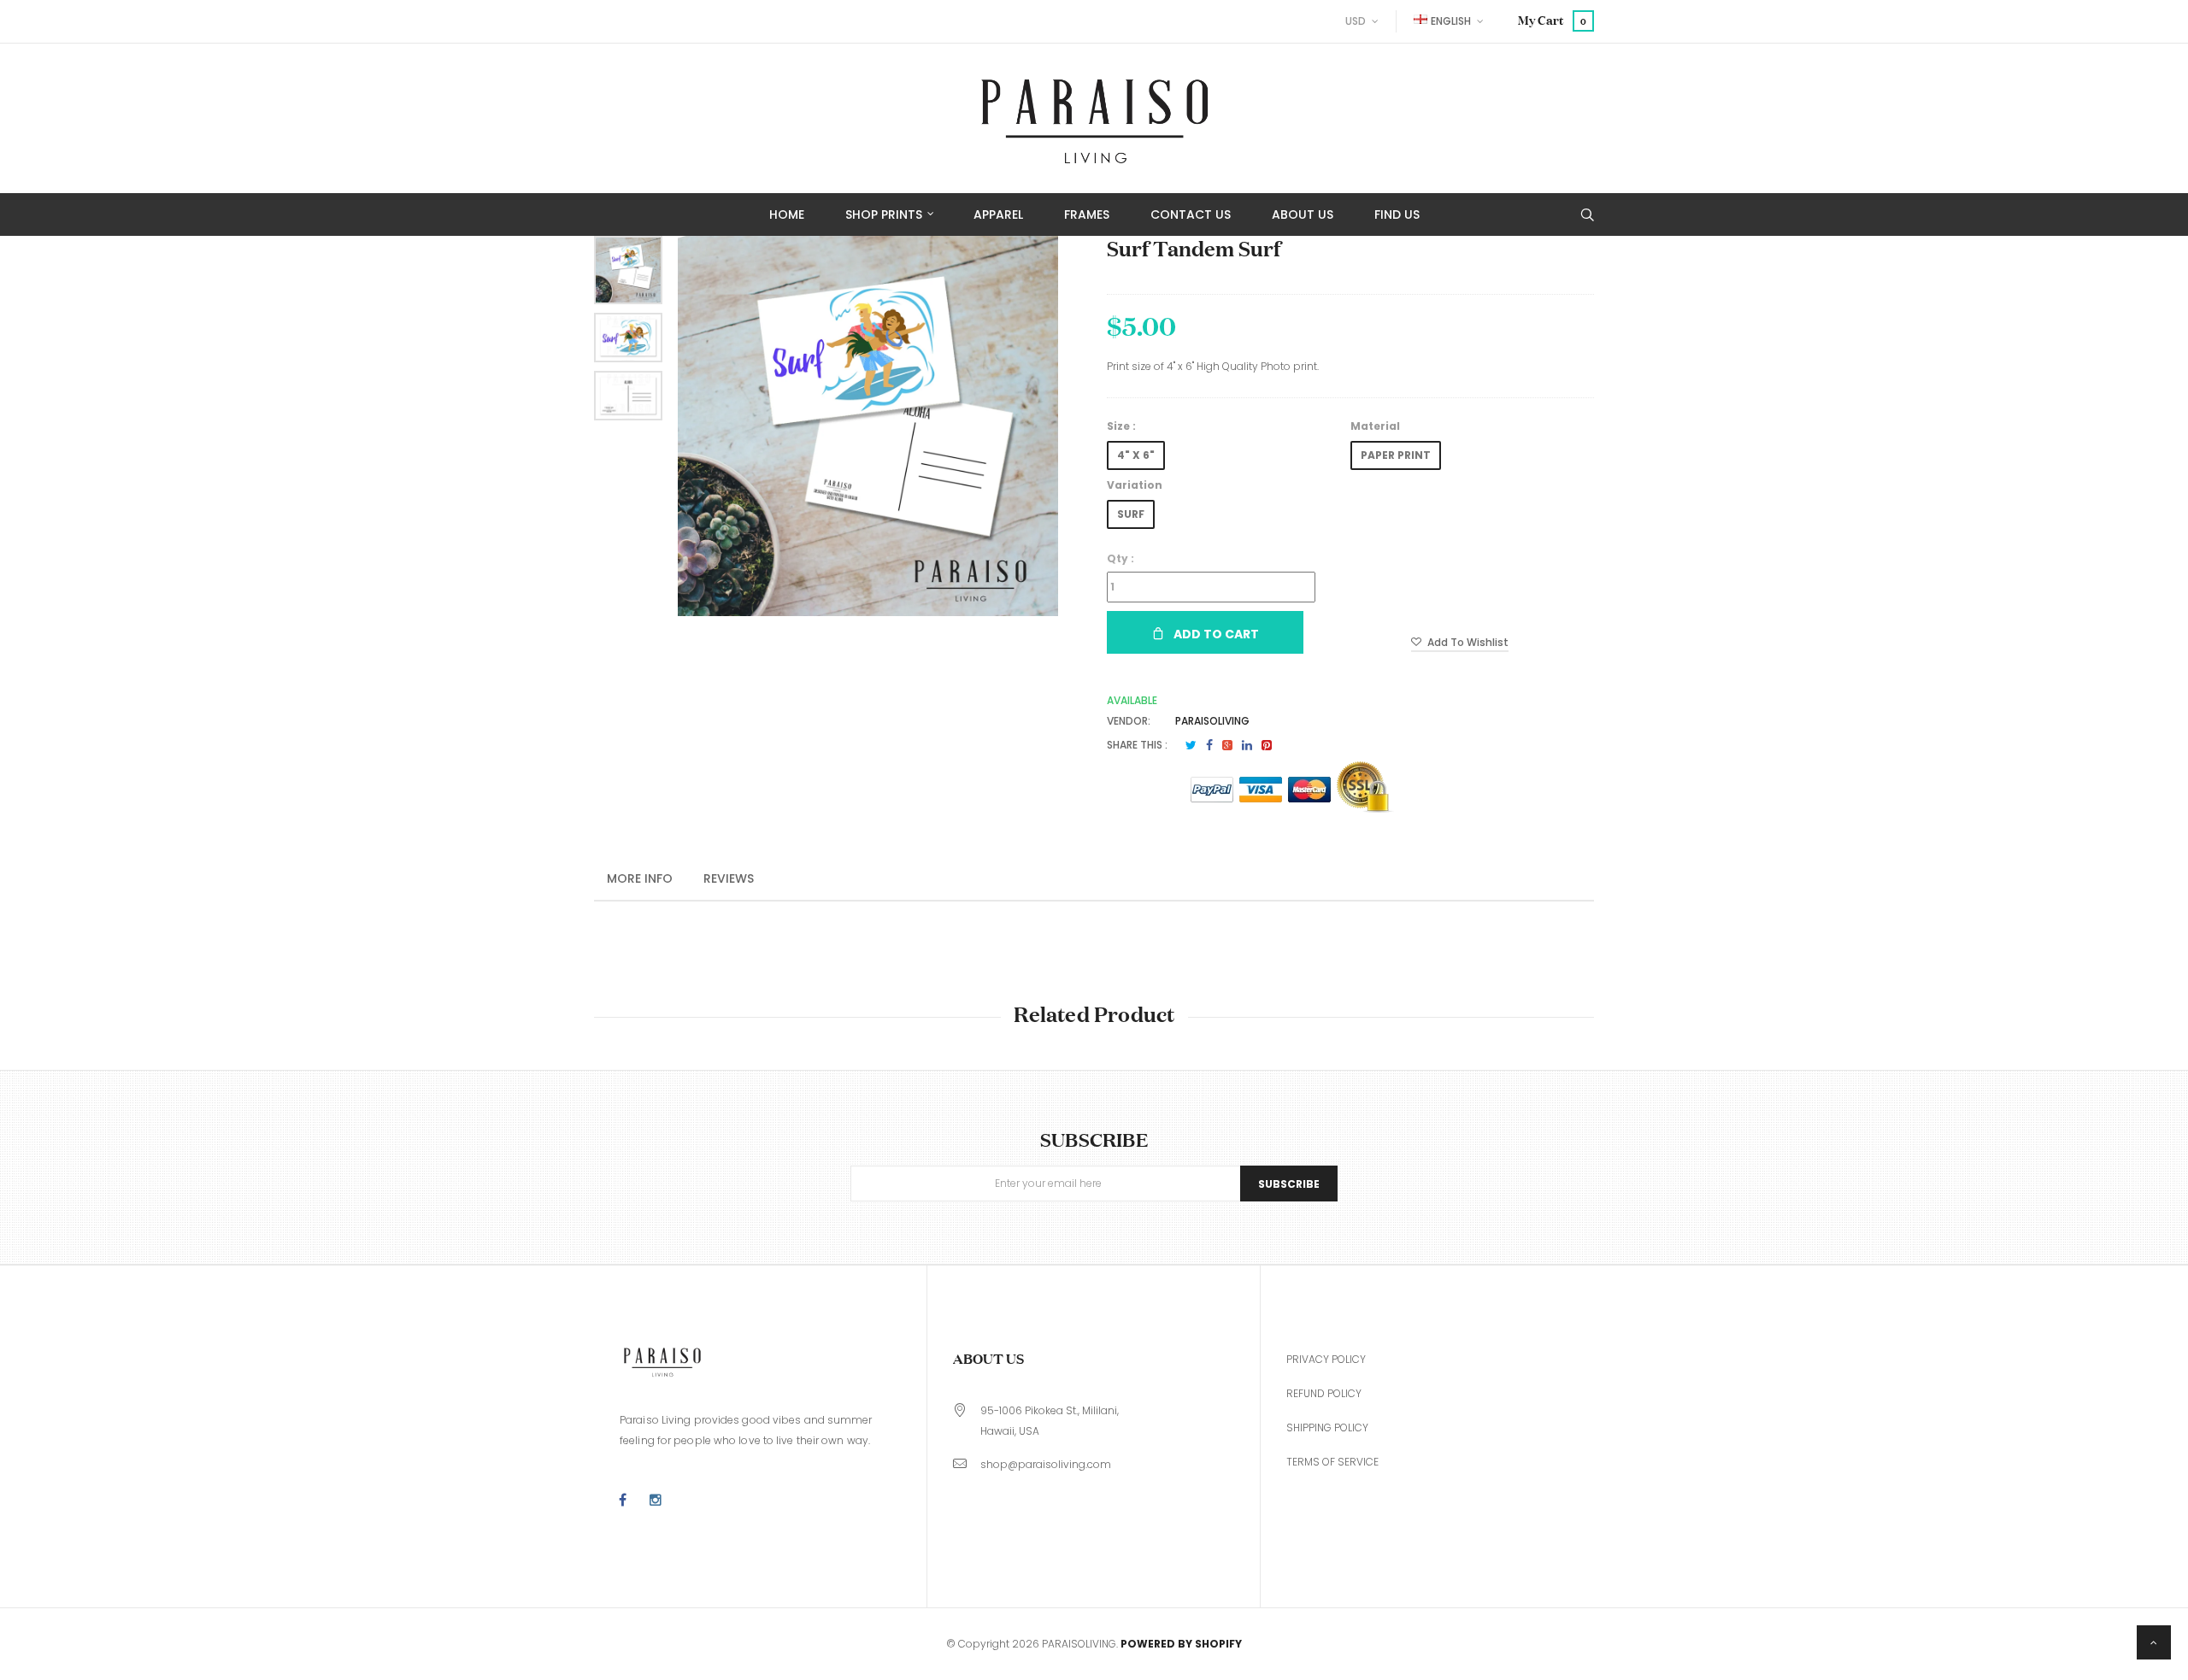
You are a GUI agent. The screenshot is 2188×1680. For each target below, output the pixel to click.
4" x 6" (1136, 455)
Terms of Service (1332, 1462)
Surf (1131, 514)
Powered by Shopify (1181, 1644)
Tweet (1191, 745)
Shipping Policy (1327, 1427)
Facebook (1209, 745)
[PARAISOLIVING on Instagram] (656, 1501)
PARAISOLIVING (1212, 721)
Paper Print (1396, 455)
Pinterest (1267, 745)
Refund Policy (1324, 1393)
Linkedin (1247, 745)
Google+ (1227, 745)
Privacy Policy (1326, 1359)
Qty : (1120, 558)
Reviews (729, 878)
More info (640, 878)
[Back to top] (2154, 1642)
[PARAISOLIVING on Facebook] (622, 1501)
